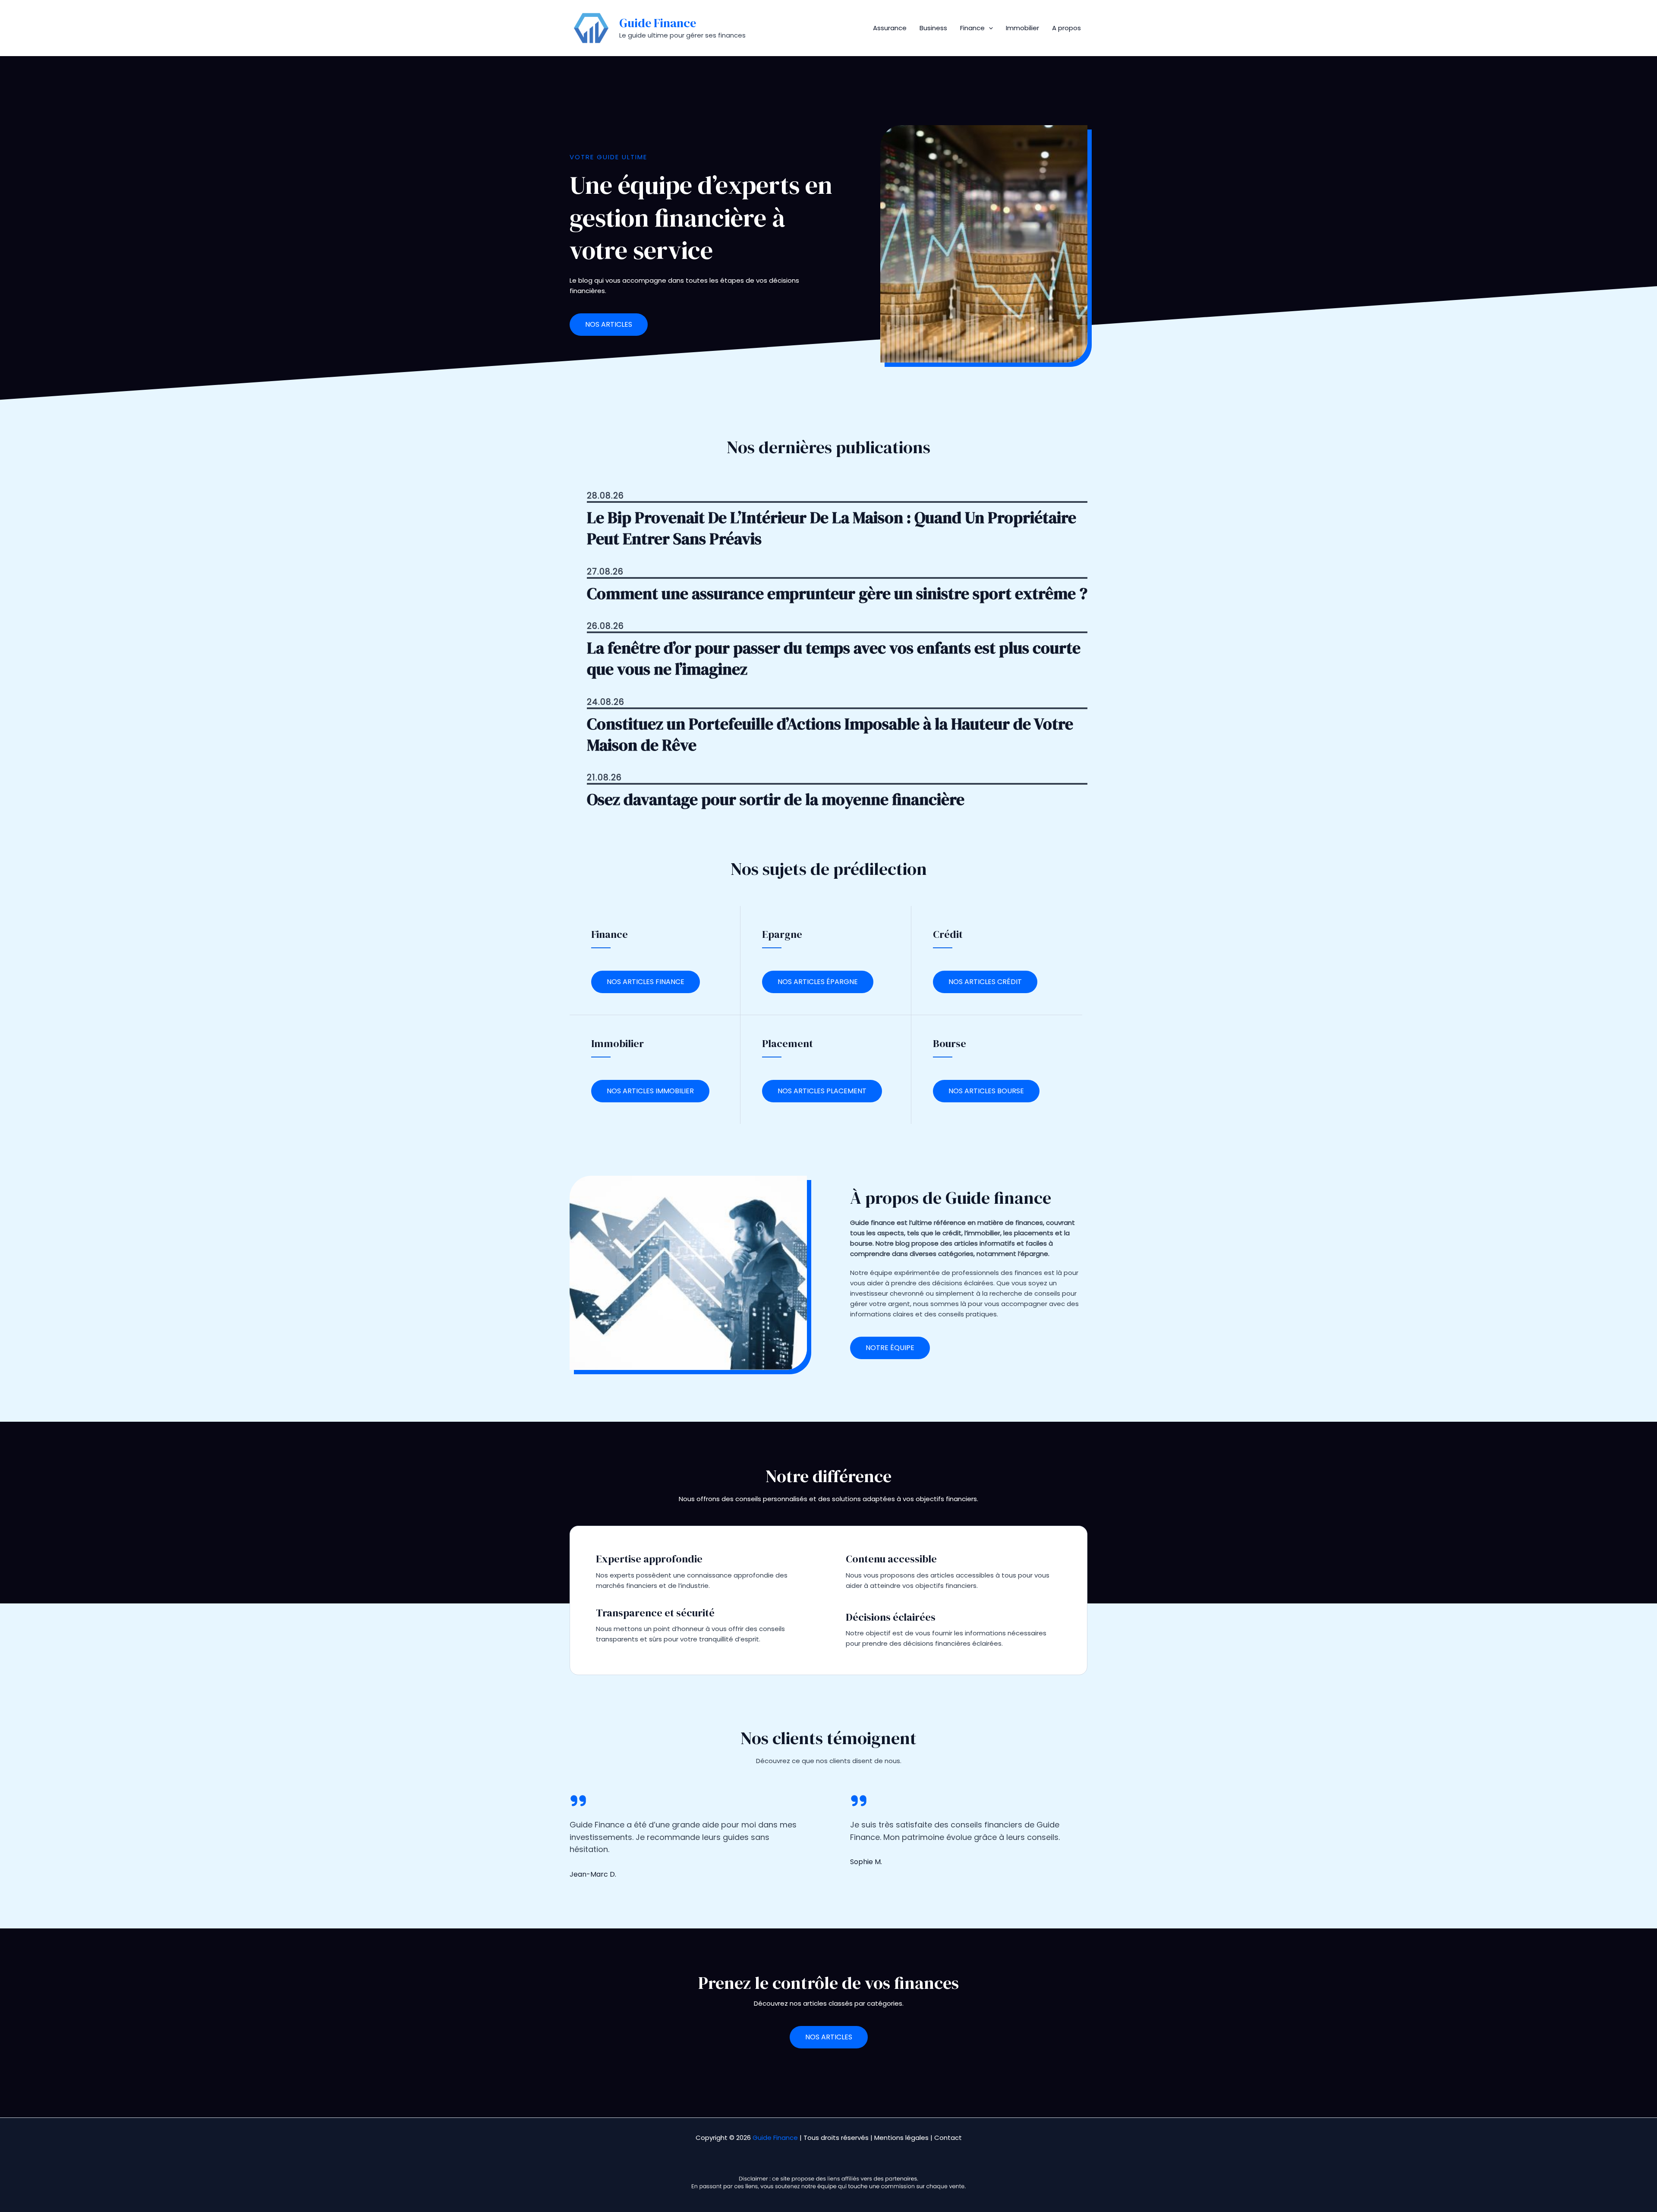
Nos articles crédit (985, 982)
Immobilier (1022, 28)
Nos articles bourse (986, 1091)
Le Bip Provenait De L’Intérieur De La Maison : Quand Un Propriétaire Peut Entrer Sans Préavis (832, 528)
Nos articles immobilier (650, 1091)
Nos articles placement (822, 1091)
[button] (989, 28)
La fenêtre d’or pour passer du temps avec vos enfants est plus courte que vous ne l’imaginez (834, 659)
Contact (948, 2138)
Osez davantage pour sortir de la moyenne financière (776, 800)
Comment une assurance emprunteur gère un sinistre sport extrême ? (837, 594)
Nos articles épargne (818, 982)
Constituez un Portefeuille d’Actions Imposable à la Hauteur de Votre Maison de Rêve (830, 735)
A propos (1066, 28)
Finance (972, 28)
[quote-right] (578, 1801)
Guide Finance (658, 23)
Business (933, 28)
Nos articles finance (646, 982)
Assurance (890, 28)
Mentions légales (901, 2138)
